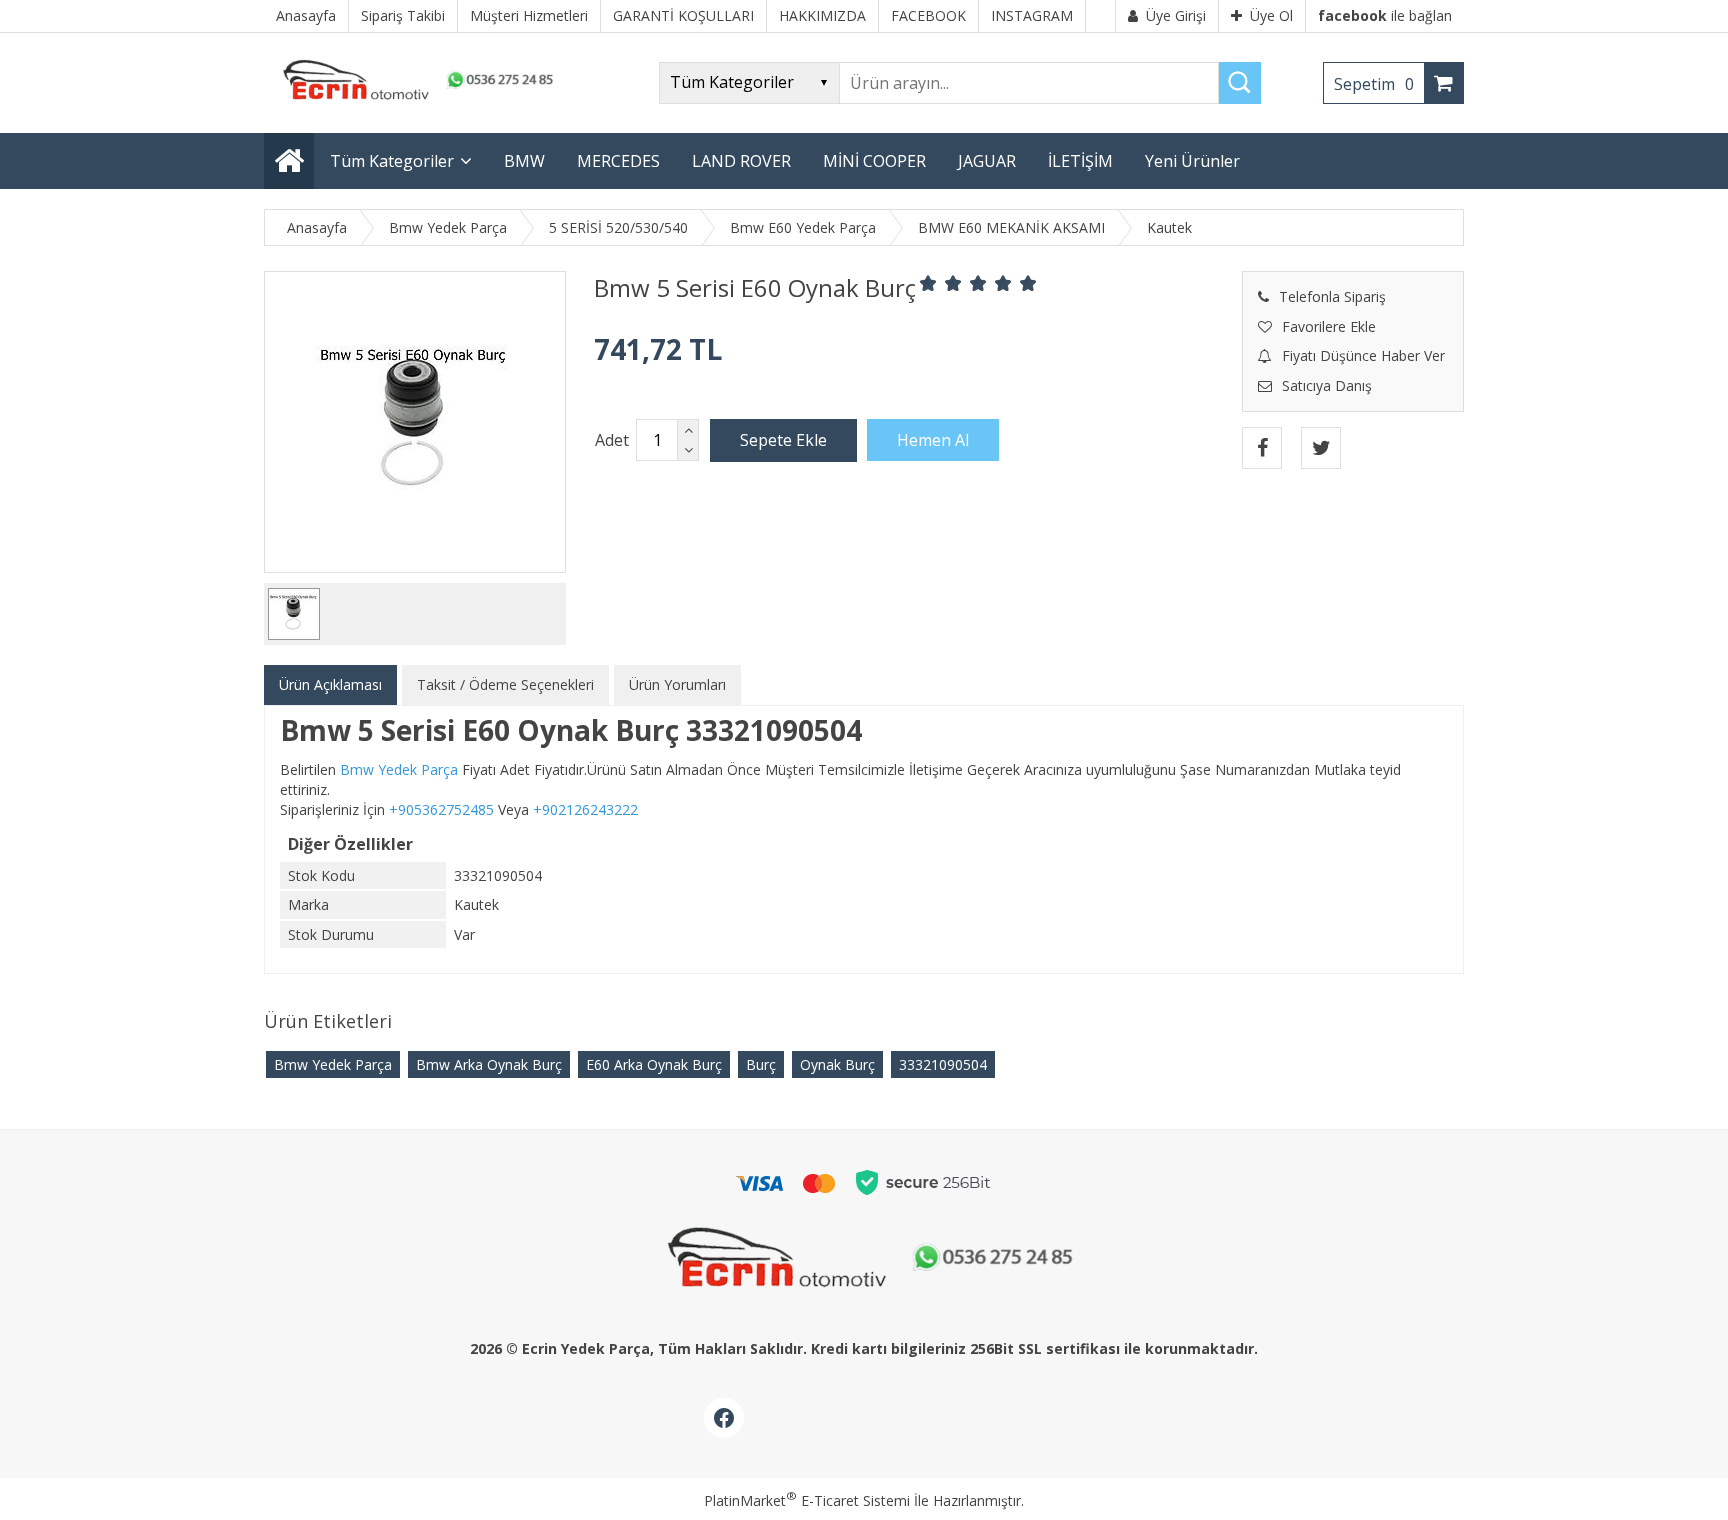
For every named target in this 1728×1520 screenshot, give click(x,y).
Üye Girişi (1176, 15)
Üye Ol (1271, 15)
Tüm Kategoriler (392, 161)
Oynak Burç (837, 1064)
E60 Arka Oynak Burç (654, 1064)
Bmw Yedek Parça (333, 1064)
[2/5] (941, 283)
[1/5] (928, 283)
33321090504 (943, 1064)
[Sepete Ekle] (783, 440)
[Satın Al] (933, 440)
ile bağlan (1385, 15)
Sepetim (1374, 84)
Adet (612, 440)
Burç (761, 1064)
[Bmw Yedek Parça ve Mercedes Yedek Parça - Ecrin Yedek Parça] (414, 99)
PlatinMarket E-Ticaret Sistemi (807, 1500)
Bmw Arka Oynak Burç (489, 1064)
